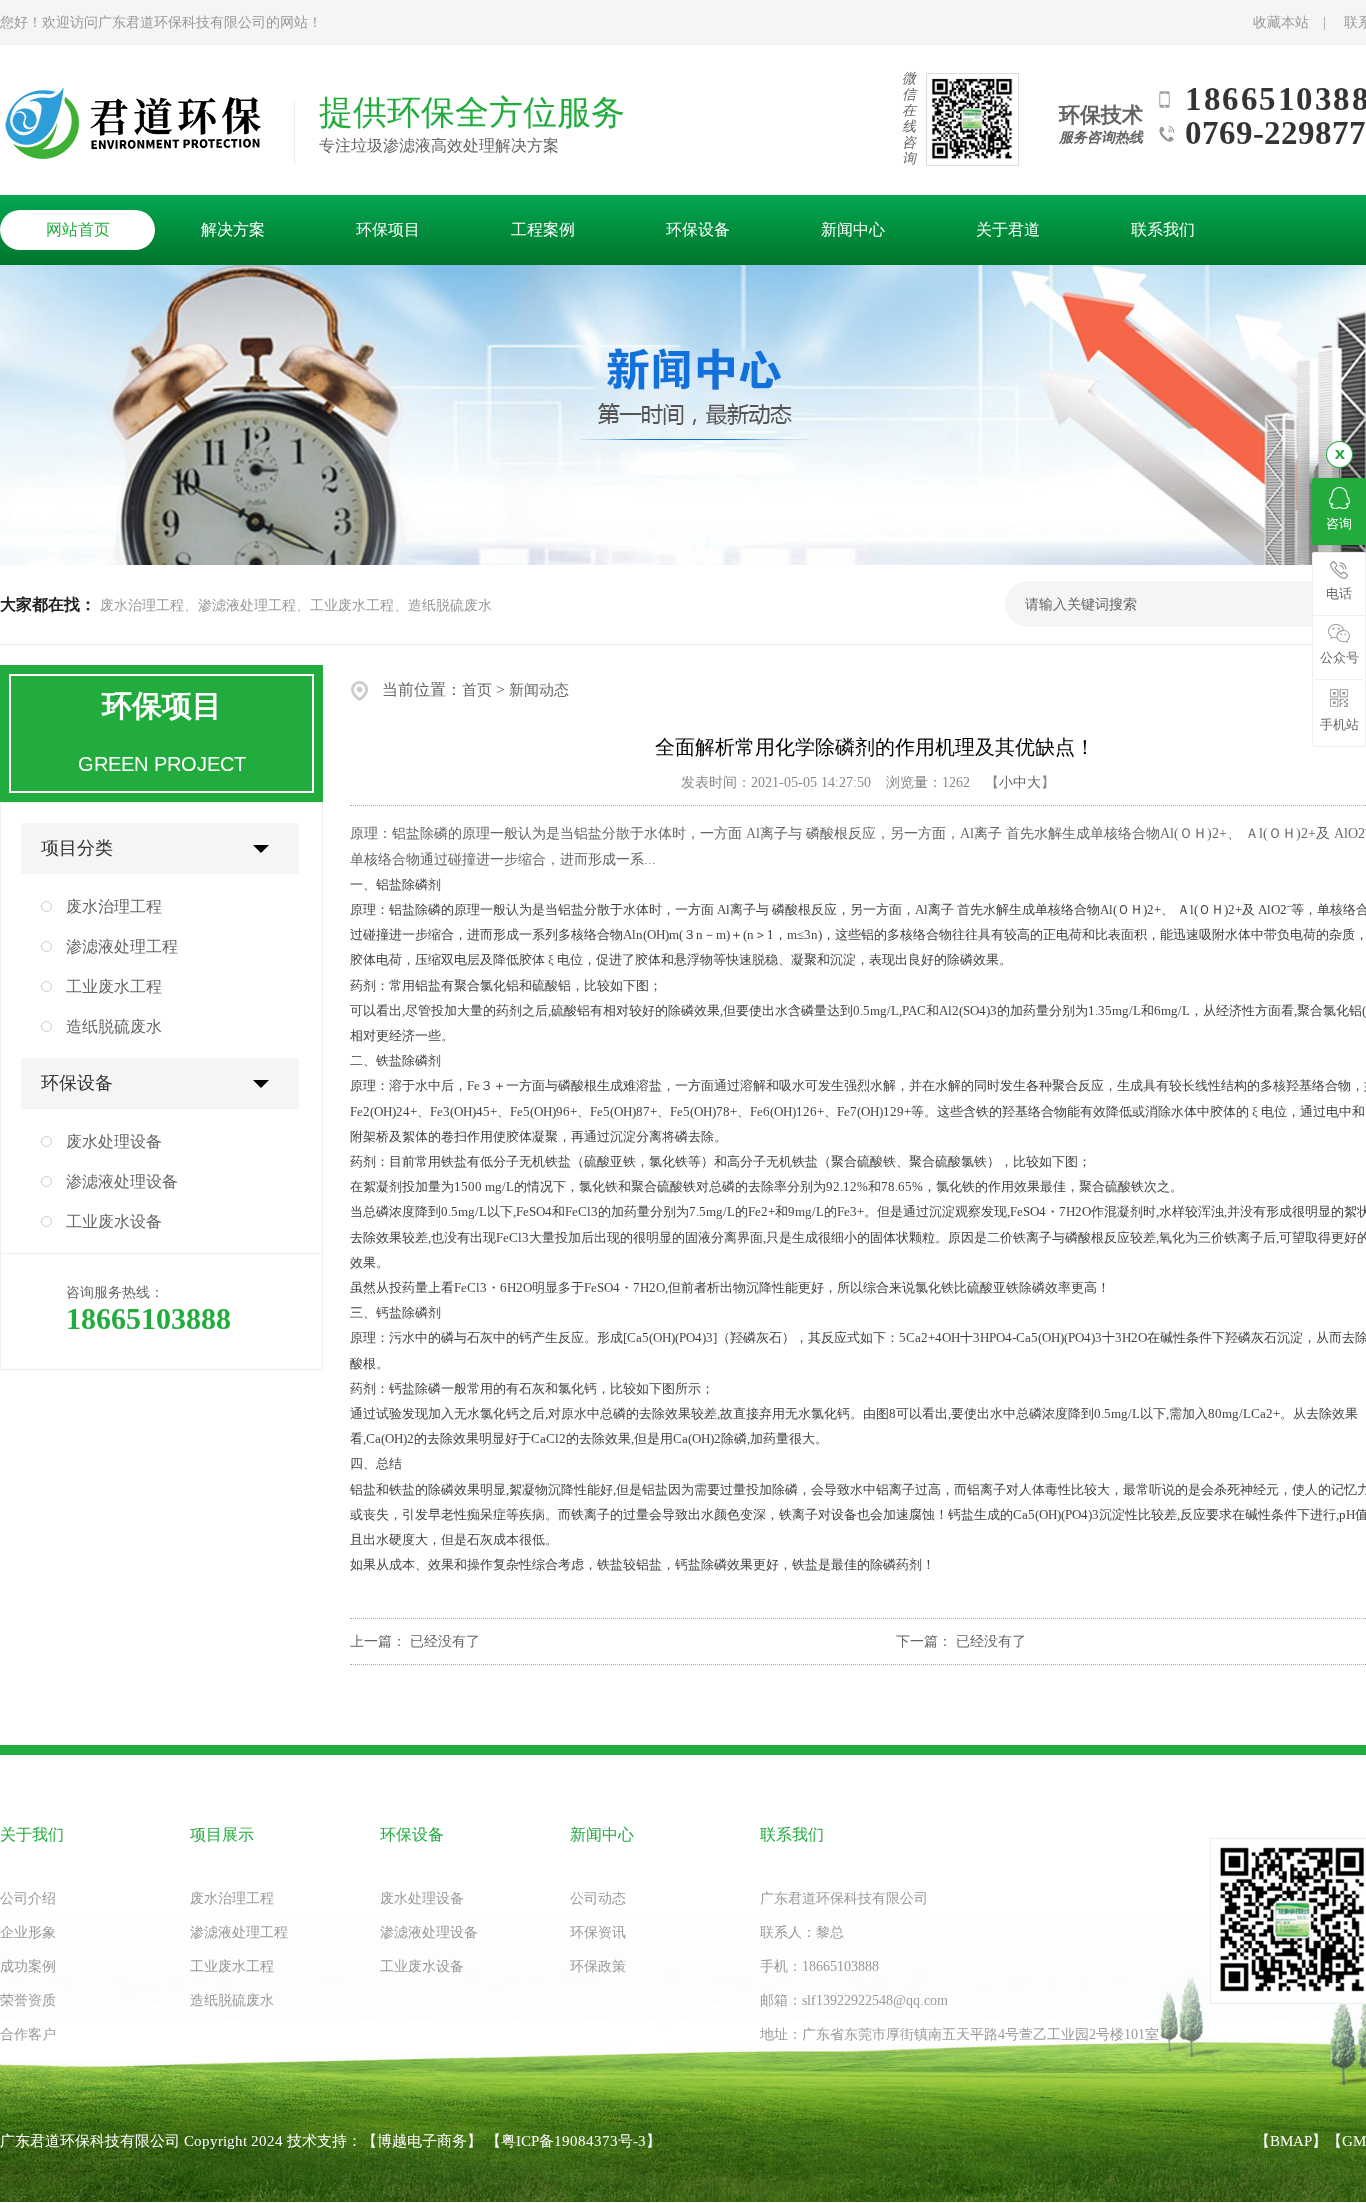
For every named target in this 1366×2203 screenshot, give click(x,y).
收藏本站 (1281, 22)
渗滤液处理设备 (122, 1181)
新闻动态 (539, 690)
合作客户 (28, 2034)
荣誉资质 (28, 2000)
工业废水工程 (114, 986)
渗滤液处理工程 (122, 946)
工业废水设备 (114, 1221)
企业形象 (28, 1932)
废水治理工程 (114, 906)
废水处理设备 (114, 1141)
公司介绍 (28, 1898)
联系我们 (1163, 229)
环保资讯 (598, 1932)
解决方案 (233, 229)
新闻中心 (853, 229)
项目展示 (222, 1834)
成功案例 (28, 1966)
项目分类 (77, 848)
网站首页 (78, 229)
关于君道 (1008, 229)
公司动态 (598, 1898)
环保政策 (598, 1966)
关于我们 (32, 1834)
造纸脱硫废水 (114, 1026)
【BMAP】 (1291, 2141)
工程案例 (543, 229)
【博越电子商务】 (422, 2141)
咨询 (1339, 523)
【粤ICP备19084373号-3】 (573, 2141)
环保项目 (388, 229)
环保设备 (698, 229)
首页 (477, 690)
